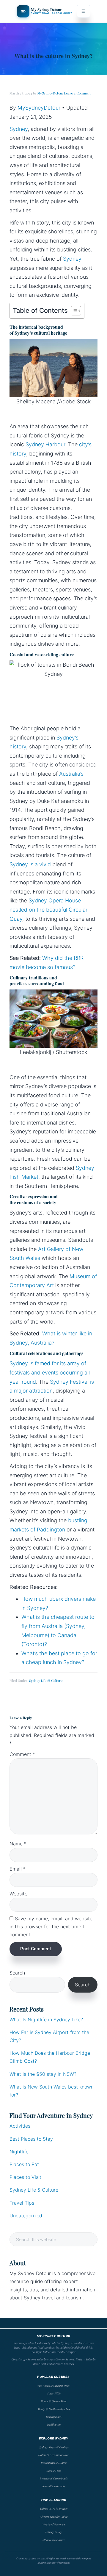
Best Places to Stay (31, 2139)
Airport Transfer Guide (54, 2516)
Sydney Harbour (45, 444)
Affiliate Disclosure (53, 2540)
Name (18, 1844)
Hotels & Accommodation (53, 2455)
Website (18, 1894)
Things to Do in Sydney (53, 2508)
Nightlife (19, 2152)
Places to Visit (25, 2177)
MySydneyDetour (39, 108)
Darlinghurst (53, 2417)
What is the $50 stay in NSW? (43, 2074)
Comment (22, 1754)
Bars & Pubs (54, 2471)
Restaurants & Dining (54, 2463)
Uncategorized (26, 2216)
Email (18, 1869)
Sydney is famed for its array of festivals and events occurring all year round (50, 1372)
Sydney (19, 129)
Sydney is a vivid (30, 864)
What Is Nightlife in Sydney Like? (46, 2020)
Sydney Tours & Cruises (54, 2447)
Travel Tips (22, 2203)
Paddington (54, 2424)
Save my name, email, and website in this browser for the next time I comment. (51, 1927)
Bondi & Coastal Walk (54, 2401)
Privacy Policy (53, 2532)
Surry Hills (54, 2393)
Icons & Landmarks (54, 2486)
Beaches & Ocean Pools (53, 2478)
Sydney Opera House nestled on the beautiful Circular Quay (48, 910)
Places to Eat (24, 2164)
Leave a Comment (77, 93)
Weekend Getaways (54, 2524)
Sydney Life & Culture (46, 1681)
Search (17, 1973)
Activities (20, 2126)
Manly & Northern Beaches (54, 2409)
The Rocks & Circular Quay (53, 2386)
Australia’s (71, 774)
